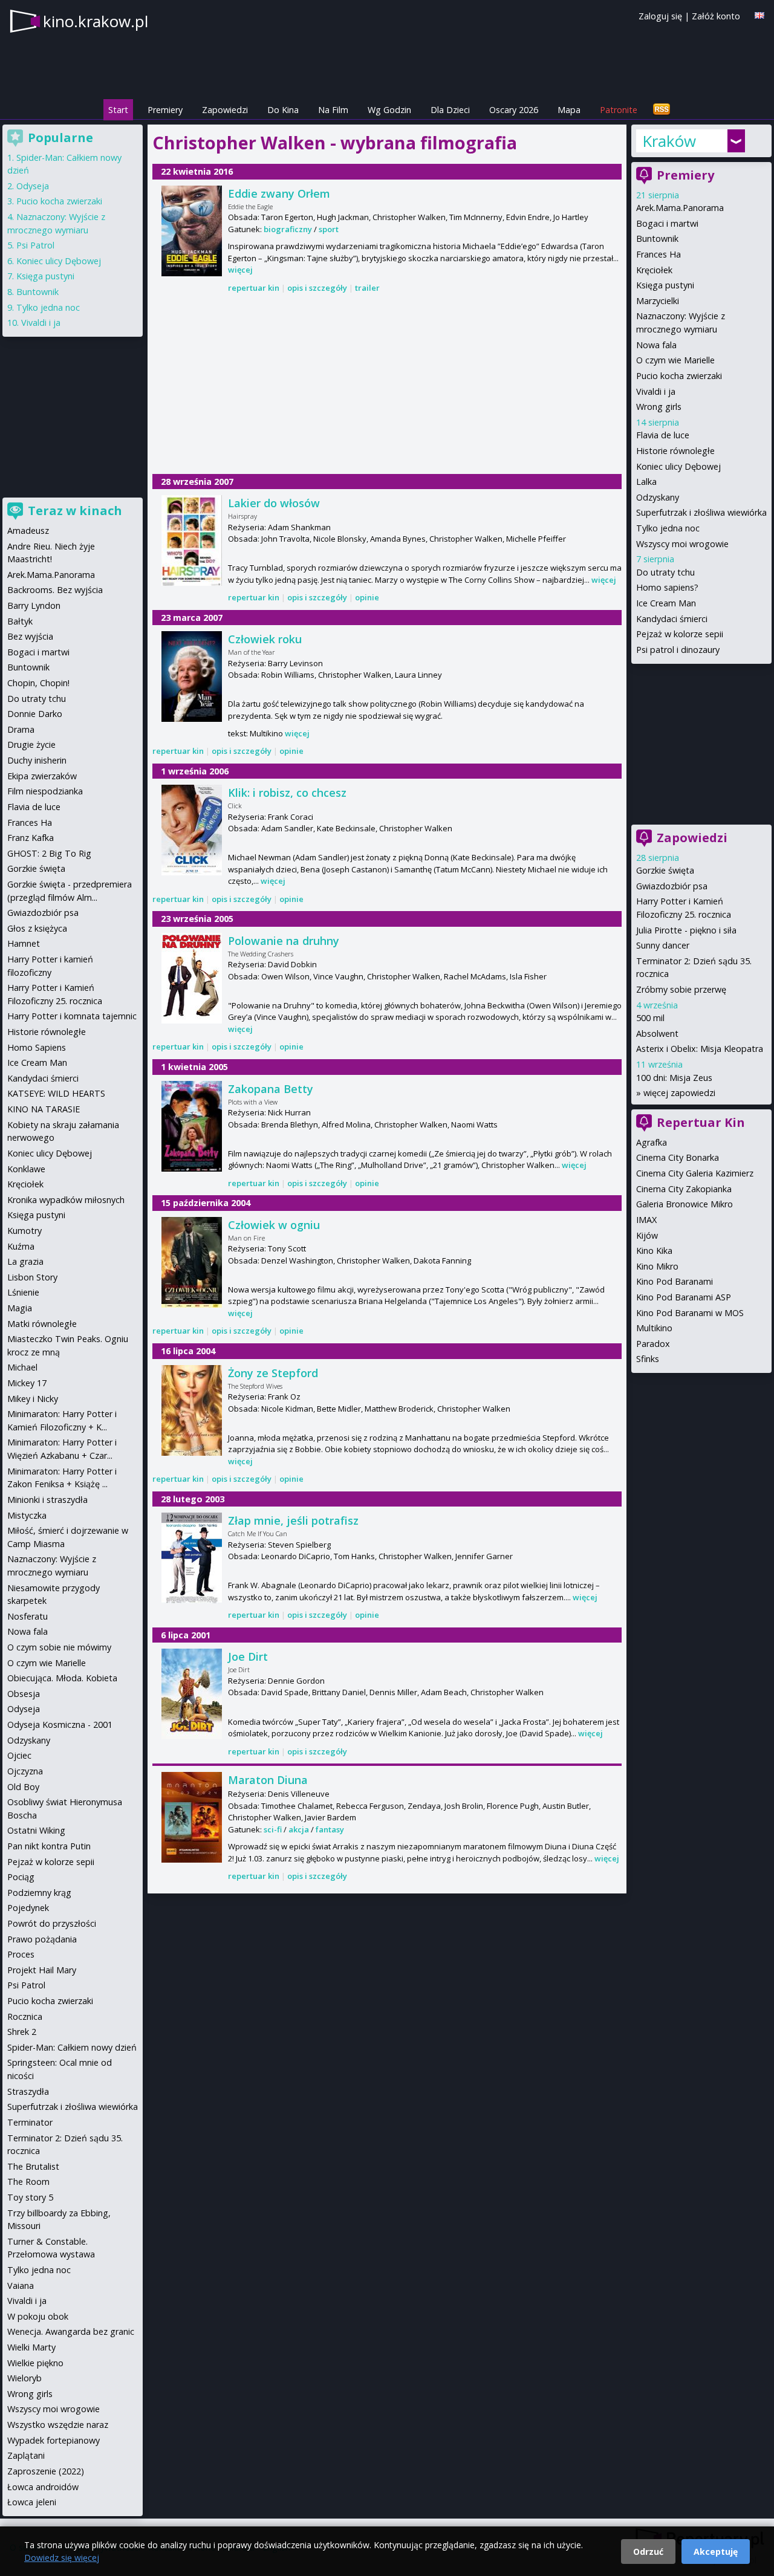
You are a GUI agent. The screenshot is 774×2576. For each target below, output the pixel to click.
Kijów (647, 1235)
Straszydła (28, 2091)
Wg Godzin (389, 110)
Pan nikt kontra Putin (49, 1846)
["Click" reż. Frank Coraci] (192, 830)
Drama (21, 729)
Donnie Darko (35, 714)
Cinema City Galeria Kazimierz (695, 1173)
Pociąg (21, 1877)
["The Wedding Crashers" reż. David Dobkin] (192, 978)
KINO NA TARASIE (44, 1109)
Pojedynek (28, 1908)
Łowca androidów (43, 2487)
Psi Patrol (35, 245)
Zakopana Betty (271, 1089)
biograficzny (288, 229)
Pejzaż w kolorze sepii (680, 634)
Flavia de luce (663, 435)
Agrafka (652, 1142)
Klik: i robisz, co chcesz (287, 793)
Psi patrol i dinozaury (678, 650)
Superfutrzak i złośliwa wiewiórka (701, 512)
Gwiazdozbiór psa (672, 886)
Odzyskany (658, 497)
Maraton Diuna (268, 1780)
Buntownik (657, 238)
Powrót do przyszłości (52, 1923)
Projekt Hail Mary (42, 1970)
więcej (240, 270)
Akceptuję (716, 2552)
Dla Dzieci (450, 110)
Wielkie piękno (35, 2363)
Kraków (669, 141)
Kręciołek (654, 270)
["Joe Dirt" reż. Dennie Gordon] (192, 1694)
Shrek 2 (22, 2032)
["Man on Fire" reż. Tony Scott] (192, 1262)
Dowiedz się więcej (62, 2558)
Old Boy (23, 1787)
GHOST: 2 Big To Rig (49, 853)
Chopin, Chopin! (38, 683)
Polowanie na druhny (284, 941)
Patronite (619, 110)
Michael (22, 1367)
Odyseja (33, 186)
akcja (299, 1829)
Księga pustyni (665, 285)
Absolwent (657, 1033)
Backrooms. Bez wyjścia (55, 590)
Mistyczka (27, 1515)
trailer (367, 288)
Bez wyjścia (30, 636)
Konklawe (26, 1169)
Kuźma (21, 1246)
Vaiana (21, 2286)
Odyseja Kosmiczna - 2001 (60, 1724)
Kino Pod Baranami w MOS (690, 1313)
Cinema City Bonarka (678, 1157)
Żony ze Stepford (273, 1373)
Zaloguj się (660, 16)
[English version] (759, 15)
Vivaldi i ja (656, 391)
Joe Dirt (248, 1656)
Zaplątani (26, 2455)
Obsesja (24, 1694)
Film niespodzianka (45, 791)
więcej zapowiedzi (679, 1093)
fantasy (330, 1829)
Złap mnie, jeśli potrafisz (293, 1520)
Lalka (646, 482)
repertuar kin (254, 288)
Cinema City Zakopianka (684, 1189)
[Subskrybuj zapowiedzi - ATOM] (662, 110)
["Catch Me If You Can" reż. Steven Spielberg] (192, 1558)
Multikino (654, 1328)
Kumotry (24, 1231)
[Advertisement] (387, 384)
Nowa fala (656, 345)
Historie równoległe (675, 451)
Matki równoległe (42, 1324)
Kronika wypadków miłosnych (66, 1200)
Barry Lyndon (34, 605)
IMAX (646, 1220)
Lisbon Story (32, 1277)
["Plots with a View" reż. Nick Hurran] (192, 1126)
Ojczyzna (25, 1771)
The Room (28, 2182)
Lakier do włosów (274, 503)
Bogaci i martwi (667, 223)
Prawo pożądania (42, 1939)
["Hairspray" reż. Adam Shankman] (192, 540)
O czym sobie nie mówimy (59, 1647)
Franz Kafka (31, 838)
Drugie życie (31, 745)
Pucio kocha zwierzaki (679, 376)
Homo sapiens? (667, 587)
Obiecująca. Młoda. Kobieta (62, 1678)
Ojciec (19, 1755)
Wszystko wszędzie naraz (58, 2425)
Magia (20, 1308)
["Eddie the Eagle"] (192, 231)
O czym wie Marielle (675, 360)
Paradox (653, 1344)
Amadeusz (28, 530)
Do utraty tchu (665, 572)
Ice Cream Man (666, 603)
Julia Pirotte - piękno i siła (686, 930)
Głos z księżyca (37, 928)
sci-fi (273, 1829)
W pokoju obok (38, 2316)
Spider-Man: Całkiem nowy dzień (72, 2047)
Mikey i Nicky (33, 1399)
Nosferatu (28, 1616)
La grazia (25, 1261)
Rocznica (25, 2016)
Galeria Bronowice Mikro (685, 1204)
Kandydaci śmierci (672, 619)
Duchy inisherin (37, 760)
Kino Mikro (657, 1266)
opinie (367, 597)
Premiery (165, 110)
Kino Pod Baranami (675, 1281)
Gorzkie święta (665, 870)
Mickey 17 (27, 1383)
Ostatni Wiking (36, 1830)
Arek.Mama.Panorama (680, 208)
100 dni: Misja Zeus (674, 1078)
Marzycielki (658, 301)
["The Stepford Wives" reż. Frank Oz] (192, 1410)
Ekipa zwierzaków (42, 776)
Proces (21, 1954)
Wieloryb (24, 2378)
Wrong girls (659, 407)
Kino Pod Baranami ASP (684, 1297)
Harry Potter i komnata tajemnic (72, 1016)
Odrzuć (648, 2552)
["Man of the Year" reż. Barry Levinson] (192, 676)
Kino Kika (654, 1251)
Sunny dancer (663, 945)
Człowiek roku (265, 639)
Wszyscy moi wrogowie (682, 544)
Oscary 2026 (514, 110)
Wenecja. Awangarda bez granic (71, 2331)
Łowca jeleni (32, 2502)
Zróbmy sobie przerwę (681, 989)
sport (329, 229)
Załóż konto (716, 16)
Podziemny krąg (39, 1893)
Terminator (30, 2122)
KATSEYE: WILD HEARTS (56, 1093)
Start (118, 110)
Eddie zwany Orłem (279, 193)
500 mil (650, 1018)
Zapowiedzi (225, 110)
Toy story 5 (30, 2197)
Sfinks (648, 1359)
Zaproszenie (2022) (46, 2471)
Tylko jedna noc (668, 528)
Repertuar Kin (701, 1122)
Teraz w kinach (75, 511)
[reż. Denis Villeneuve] (192, 1817)
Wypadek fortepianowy (54, 2440)
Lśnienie (23, 1292)
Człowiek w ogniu (274, 1225)
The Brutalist (33, 2166)
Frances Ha (659, 254)
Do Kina (283, 110)
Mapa (569, 110)
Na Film (333, 110)
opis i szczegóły (317, 288)
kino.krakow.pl (96, 21)
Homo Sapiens (37, 1047)
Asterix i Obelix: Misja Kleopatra (700, 1049)
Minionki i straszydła (47, 1500)
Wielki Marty (31, 2347)
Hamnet (24, 943)
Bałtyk (20, 621)
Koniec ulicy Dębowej (678, 466)
